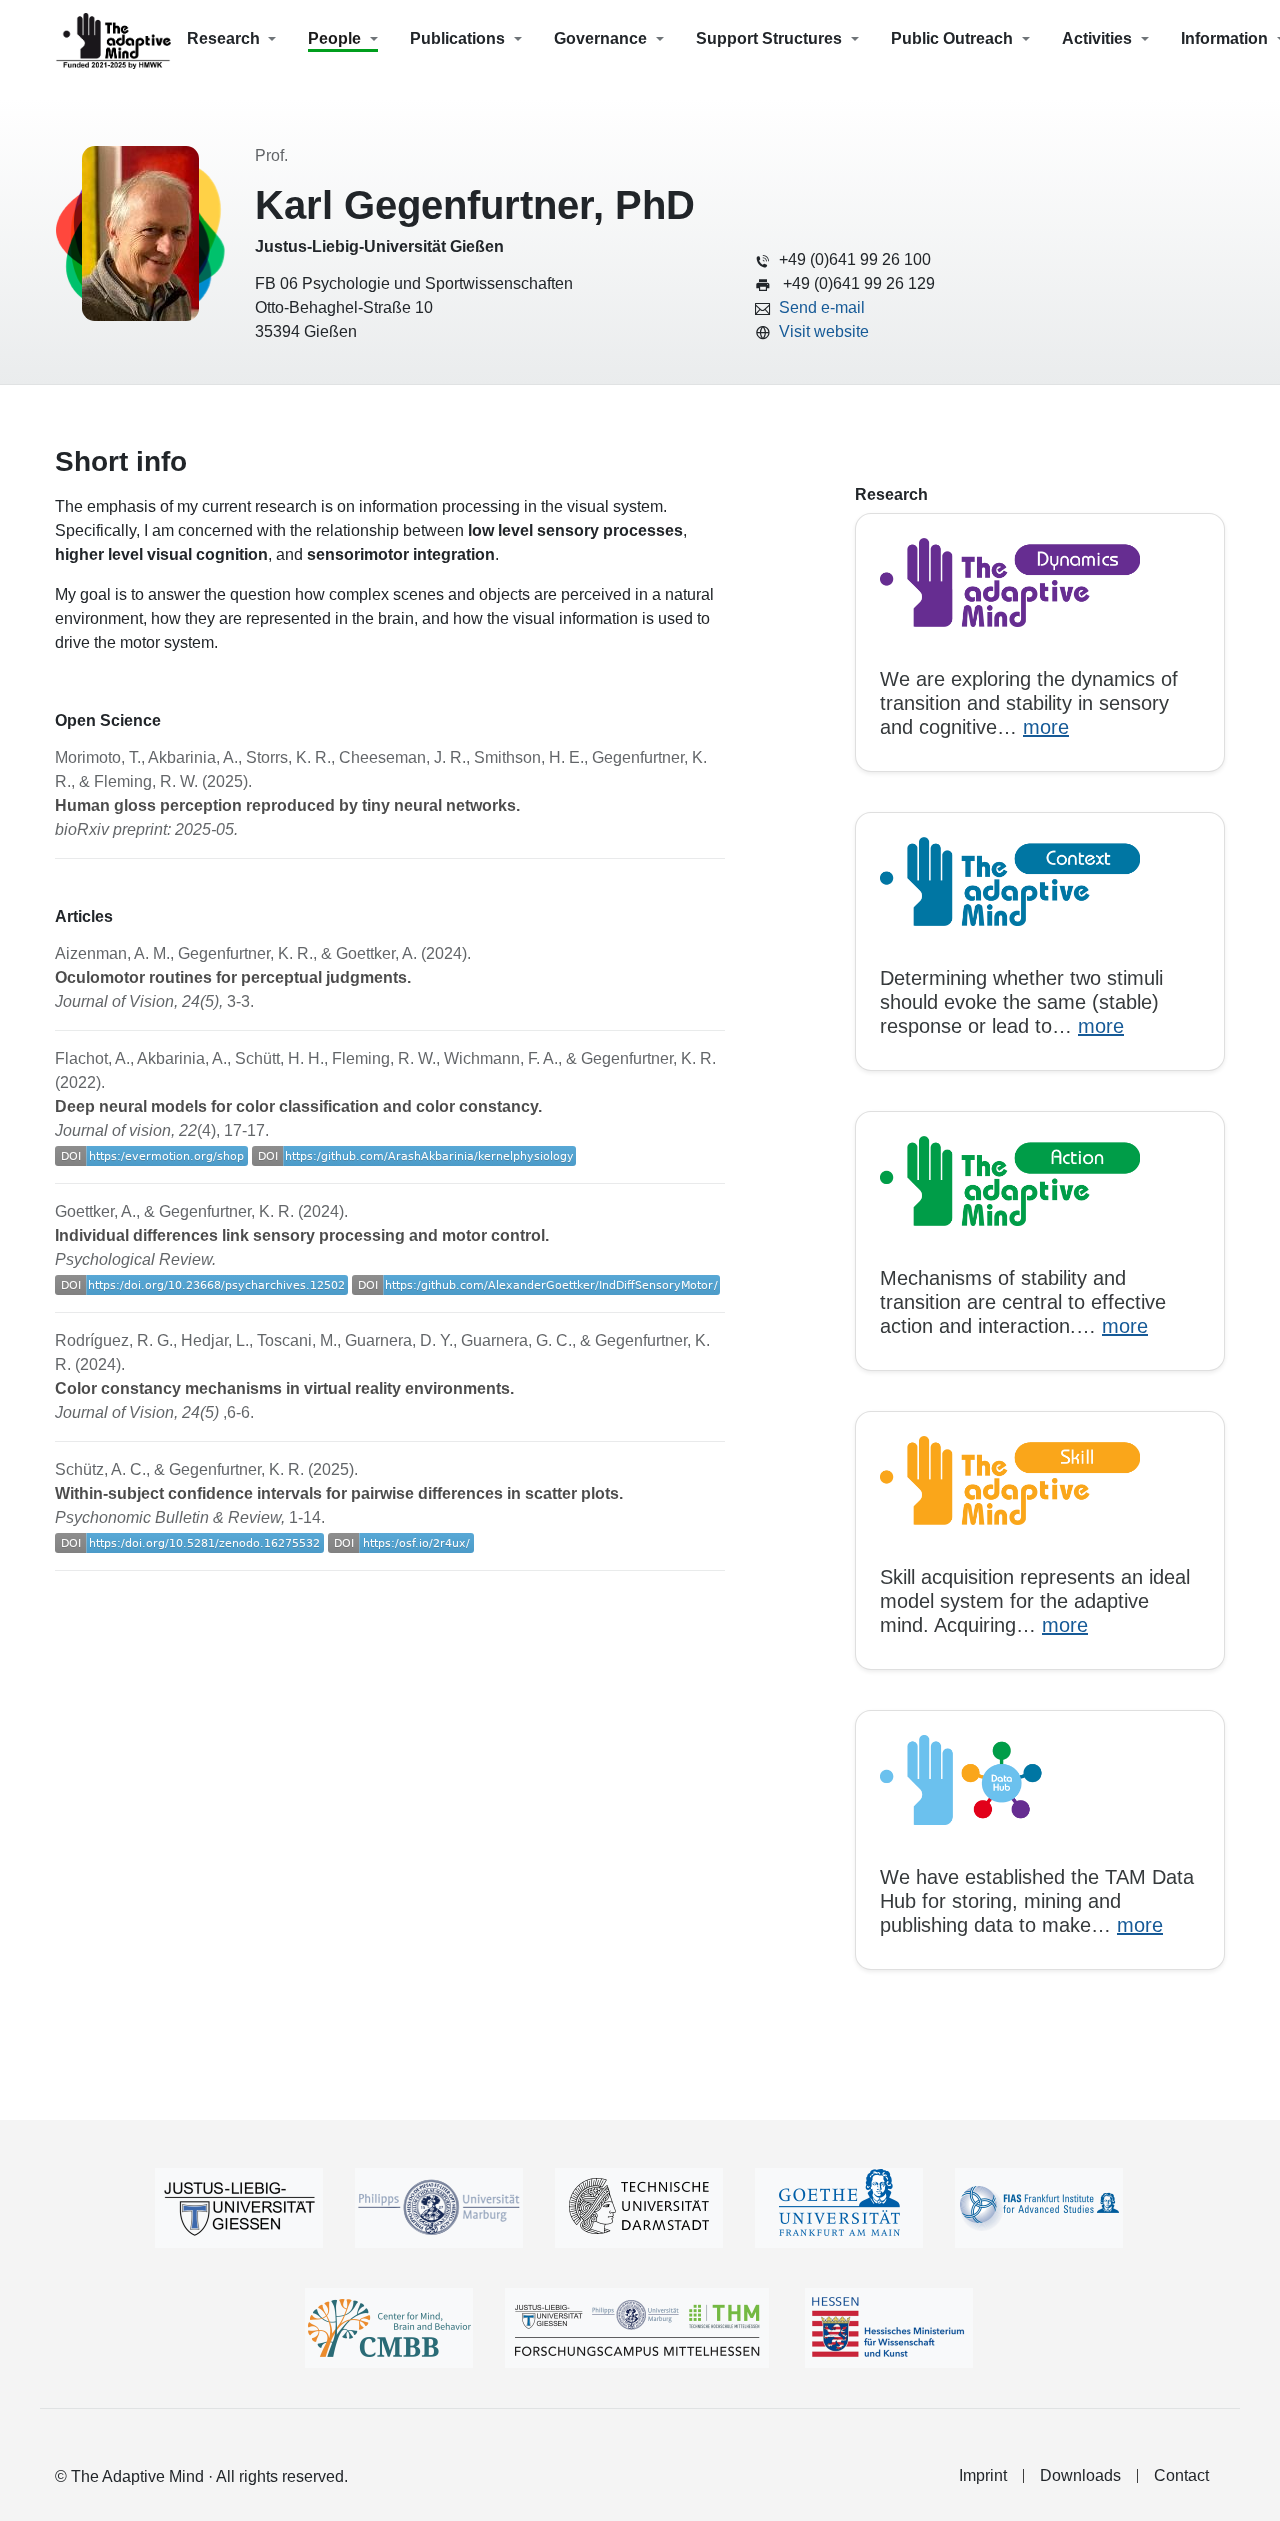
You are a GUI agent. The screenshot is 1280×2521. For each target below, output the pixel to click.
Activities (1097, 38)
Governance (600, 38)
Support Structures (769, 38)
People (334, 38)
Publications (457, 38)
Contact (1181, 2476)
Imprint (983, 2476)
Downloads (1080, 2476)
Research (223, 38)
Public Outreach (952, 38)
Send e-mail (822, 307)
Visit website (824, 331)
